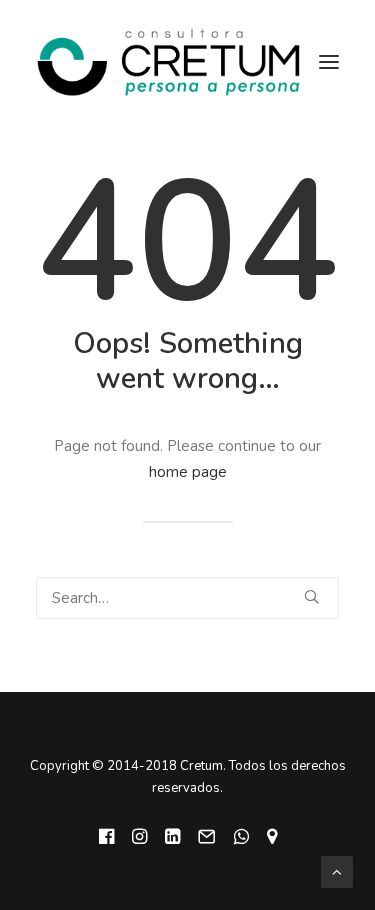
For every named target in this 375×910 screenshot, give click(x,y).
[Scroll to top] (337, 871)
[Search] (187, 598)
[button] (311, 596)
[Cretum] (168, 62)
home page (188, 472)
